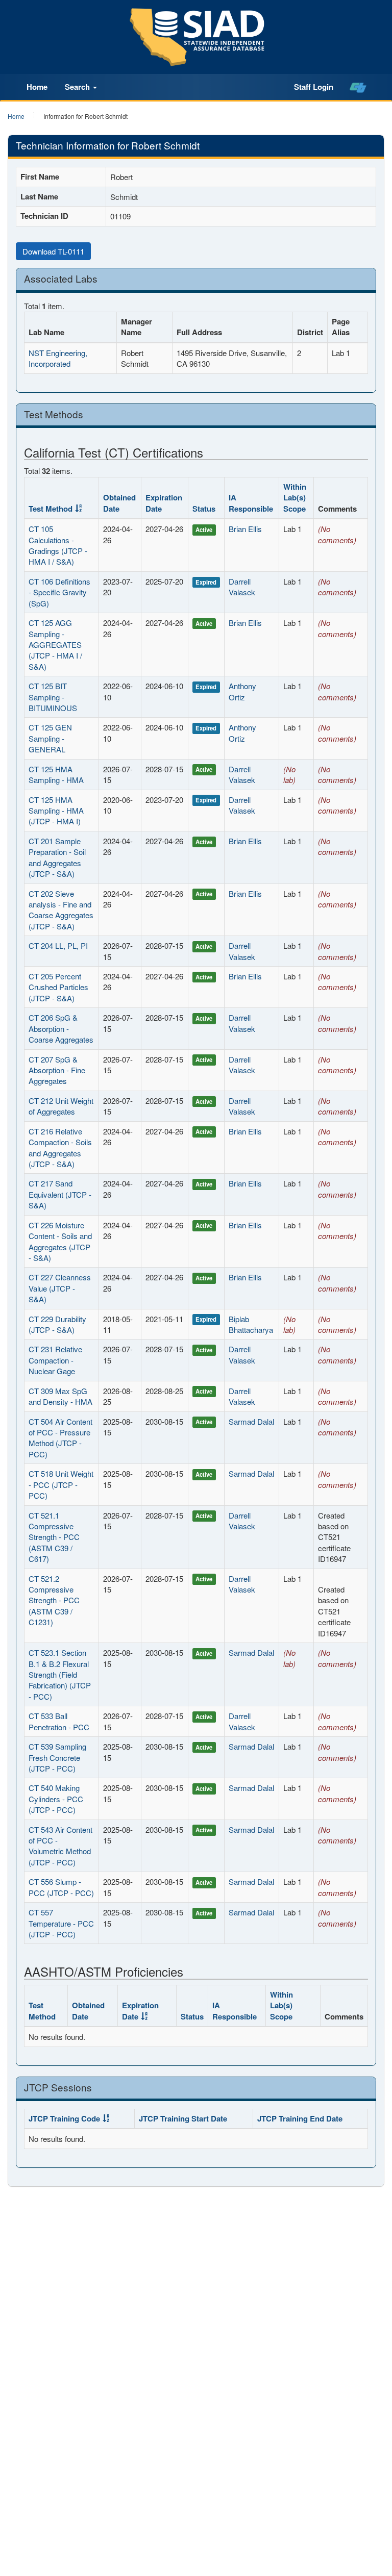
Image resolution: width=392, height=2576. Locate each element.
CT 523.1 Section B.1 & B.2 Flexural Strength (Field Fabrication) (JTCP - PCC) (60, 1674)
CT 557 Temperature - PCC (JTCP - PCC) (61, 1923)
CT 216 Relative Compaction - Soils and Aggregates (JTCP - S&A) (60, 1147)
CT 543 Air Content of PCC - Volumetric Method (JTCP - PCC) (60, 1846)
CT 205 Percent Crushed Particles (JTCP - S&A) (58, 987)
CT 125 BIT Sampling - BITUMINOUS (53, 697)
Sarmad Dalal (251, 1421)
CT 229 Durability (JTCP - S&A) (57, 1324)
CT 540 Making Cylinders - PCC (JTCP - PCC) (56, 1799)
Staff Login (314, 87)
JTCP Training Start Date (183, 2118)
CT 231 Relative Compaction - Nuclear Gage (55, 1360)
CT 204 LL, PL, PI (58, 945)
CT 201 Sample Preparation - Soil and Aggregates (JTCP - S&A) (57, 857)
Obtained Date (119, 503)
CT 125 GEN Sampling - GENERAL (50, 738)
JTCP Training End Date (300, 2118)
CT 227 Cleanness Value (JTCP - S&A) (60, 1288)
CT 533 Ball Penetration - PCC (59, 1721)
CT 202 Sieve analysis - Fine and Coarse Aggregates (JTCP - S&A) (61, 910)
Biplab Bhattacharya (251, 1324)
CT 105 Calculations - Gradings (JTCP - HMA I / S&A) (58, 545)
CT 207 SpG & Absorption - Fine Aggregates (57, 1070)
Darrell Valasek (242, 587)
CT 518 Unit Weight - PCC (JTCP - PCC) (61, 1484)
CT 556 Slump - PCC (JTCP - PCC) (61, 1887)
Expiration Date (164, 503)
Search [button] (78, 87)
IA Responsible (251, 503)
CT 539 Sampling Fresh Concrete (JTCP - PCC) (57, 1757)
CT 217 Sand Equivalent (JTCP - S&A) (60, 1194)
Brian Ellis (245, 529)
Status (204, 509)
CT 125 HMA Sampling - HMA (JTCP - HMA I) (56, 811)
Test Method (51, 509)
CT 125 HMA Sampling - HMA (56, 774)
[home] (358, 87)
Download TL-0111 (53, 251)
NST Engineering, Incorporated (58, 358)
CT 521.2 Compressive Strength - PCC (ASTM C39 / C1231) (54, 1600)
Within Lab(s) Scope (295, 498)
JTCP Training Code (64, 2118)
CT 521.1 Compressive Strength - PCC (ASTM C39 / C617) (54, 1537)
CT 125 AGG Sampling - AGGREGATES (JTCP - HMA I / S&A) (55, 645)
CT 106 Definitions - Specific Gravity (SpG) (59, 592)
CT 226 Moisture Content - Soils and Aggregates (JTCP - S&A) (60, 1241)
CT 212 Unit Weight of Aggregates (61, 1106)
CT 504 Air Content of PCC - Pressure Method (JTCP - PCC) (60, 1438)
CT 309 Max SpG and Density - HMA (60, 1396)
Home (37, 87)
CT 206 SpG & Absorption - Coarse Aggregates (61, 1028)
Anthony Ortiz (242, 691)
